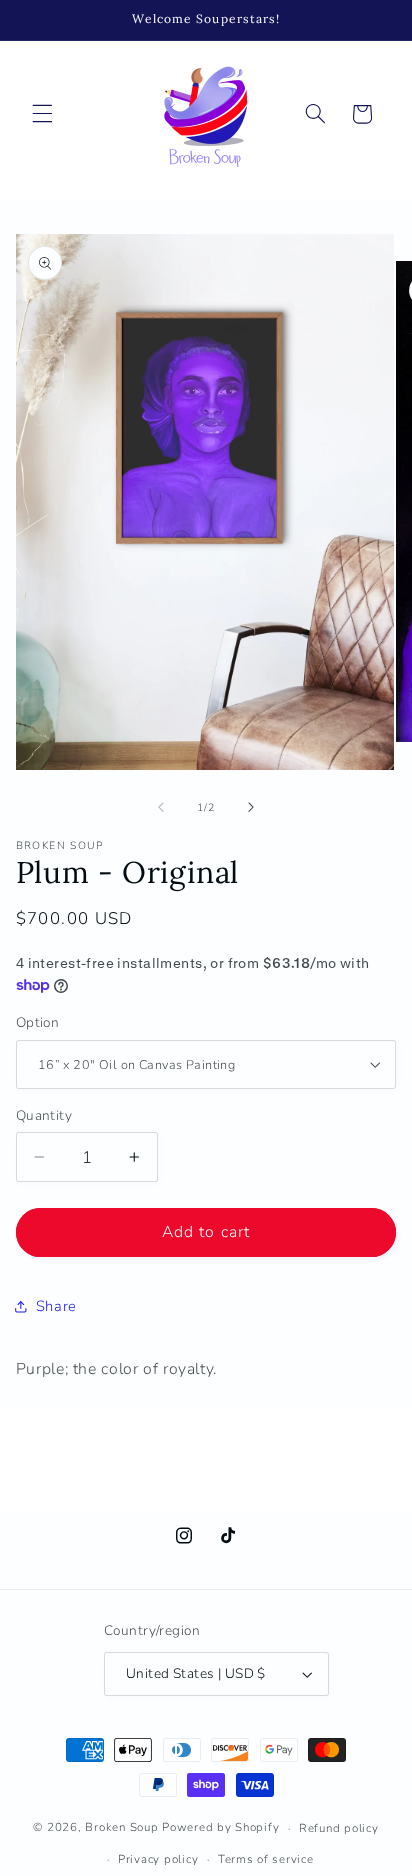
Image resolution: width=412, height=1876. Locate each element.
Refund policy (339, 1828)
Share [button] (56, 1306)
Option (38, 1022)
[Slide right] (251, 808)
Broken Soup (121, 1828)
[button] (42, 114)
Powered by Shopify (220, 1828)
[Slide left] (161, 808)
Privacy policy (158, 1859)
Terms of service (266, 1859)
